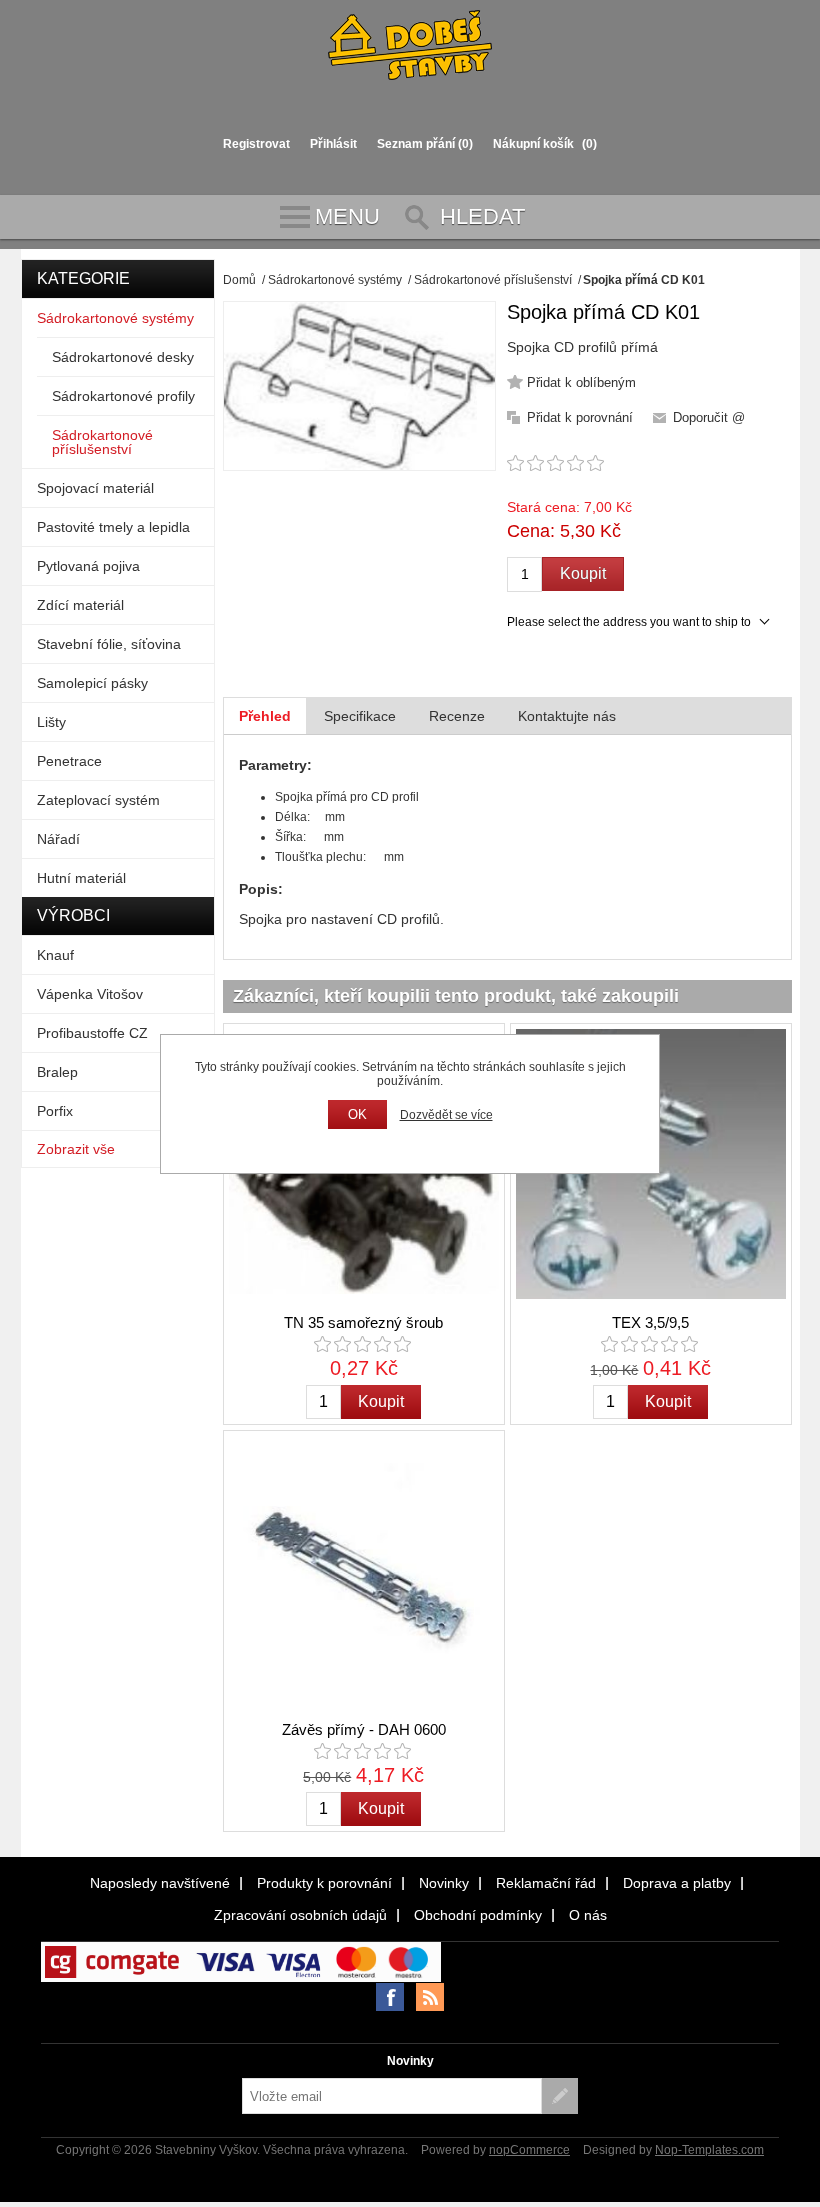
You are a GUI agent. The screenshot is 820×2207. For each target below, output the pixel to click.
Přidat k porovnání (580, 417)
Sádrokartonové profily (123, 396)
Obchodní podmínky (478, 1915)
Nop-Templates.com (709, 2150)
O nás (588, 1915)
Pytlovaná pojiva (88, 566)
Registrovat (256, 144)
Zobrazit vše (76, 1149)
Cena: (531, 531)
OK (357, 1114)
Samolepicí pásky (92, 683)
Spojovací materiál (95, 488)
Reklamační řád (546, 1883)
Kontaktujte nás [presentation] (567, 716)
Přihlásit (333, 144)
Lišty (51, 722)
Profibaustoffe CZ (92, 1033)
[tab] (265, 716)
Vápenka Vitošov (90, 994)
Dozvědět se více (446, 1115)
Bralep (57, 1072)
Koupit (583, 573)
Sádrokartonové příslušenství (102, 442)
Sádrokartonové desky (123, 357)
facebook (390, 1997)
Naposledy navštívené (160, 1883)
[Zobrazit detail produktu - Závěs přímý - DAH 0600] (363, 1570)
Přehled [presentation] (265, 716)
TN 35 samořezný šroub (363, 1322)
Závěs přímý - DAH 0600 (364, 1729)
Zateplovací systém (98, 800)
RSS (430, 1997)
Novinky (444, 1883)
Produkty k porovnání (324, 1883)
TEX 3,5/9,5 (650, 1322)
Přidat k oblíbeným (581, 382)
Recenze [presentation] (457, 716)
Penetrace (69, 761)
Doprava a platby (677, 1883)
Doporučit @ (709, 417)
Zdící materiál (80, 605)
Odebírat (560, 2096)
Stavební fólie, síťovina (109, 644)
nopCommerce (529, 2150)
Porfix (55, 1111)
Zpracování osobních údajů (300, 1915)
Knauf (55, 955)
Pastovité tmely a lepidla (113, 527)
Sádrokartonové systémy (115, 318)
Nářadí (58, 839)
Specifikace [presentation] (360, 716)
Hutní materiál (81, 878)
